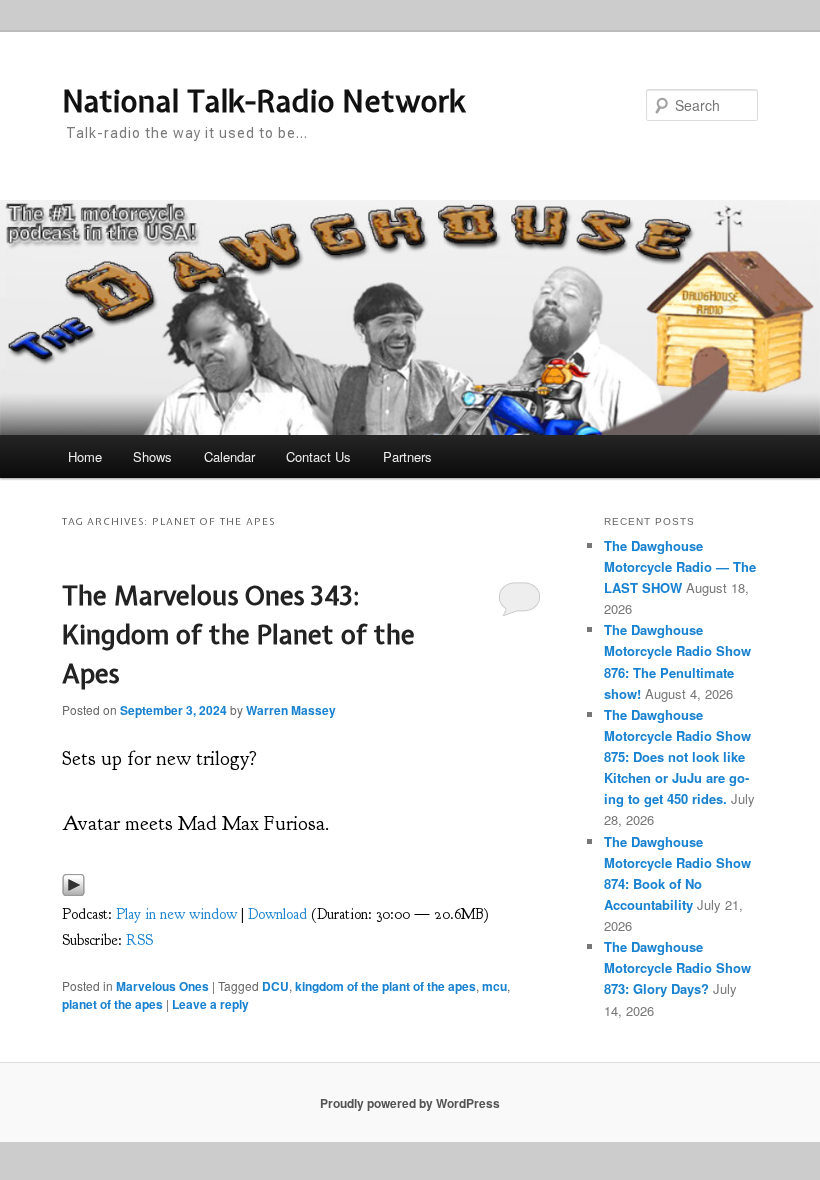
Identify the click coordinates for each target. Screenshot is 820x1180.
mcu (494, 986)
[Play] (73, 890)
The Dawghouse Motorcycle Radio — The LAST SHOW (680, 566)
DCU (275, 986)
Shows (152, 456)
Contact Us (318, 456)
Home (85, 456)
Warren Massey (291, 710)
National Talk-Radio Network (264, 101)
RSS (139, 940)
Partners (407, 456)
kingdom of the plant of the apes (385, 986)
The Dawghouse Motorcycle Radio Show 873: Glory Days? (677, 967)
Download (277, 914)
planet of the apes (112, 1004)
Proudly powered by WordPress (410, 1103)
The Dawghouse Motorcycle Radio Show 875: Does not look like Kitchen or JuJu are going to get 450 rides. (677, 757)
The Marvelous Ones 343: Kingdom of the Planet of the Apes (238, 634)
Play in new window (176, 914)
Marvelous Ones (162, 986)
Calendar (229, 456)
